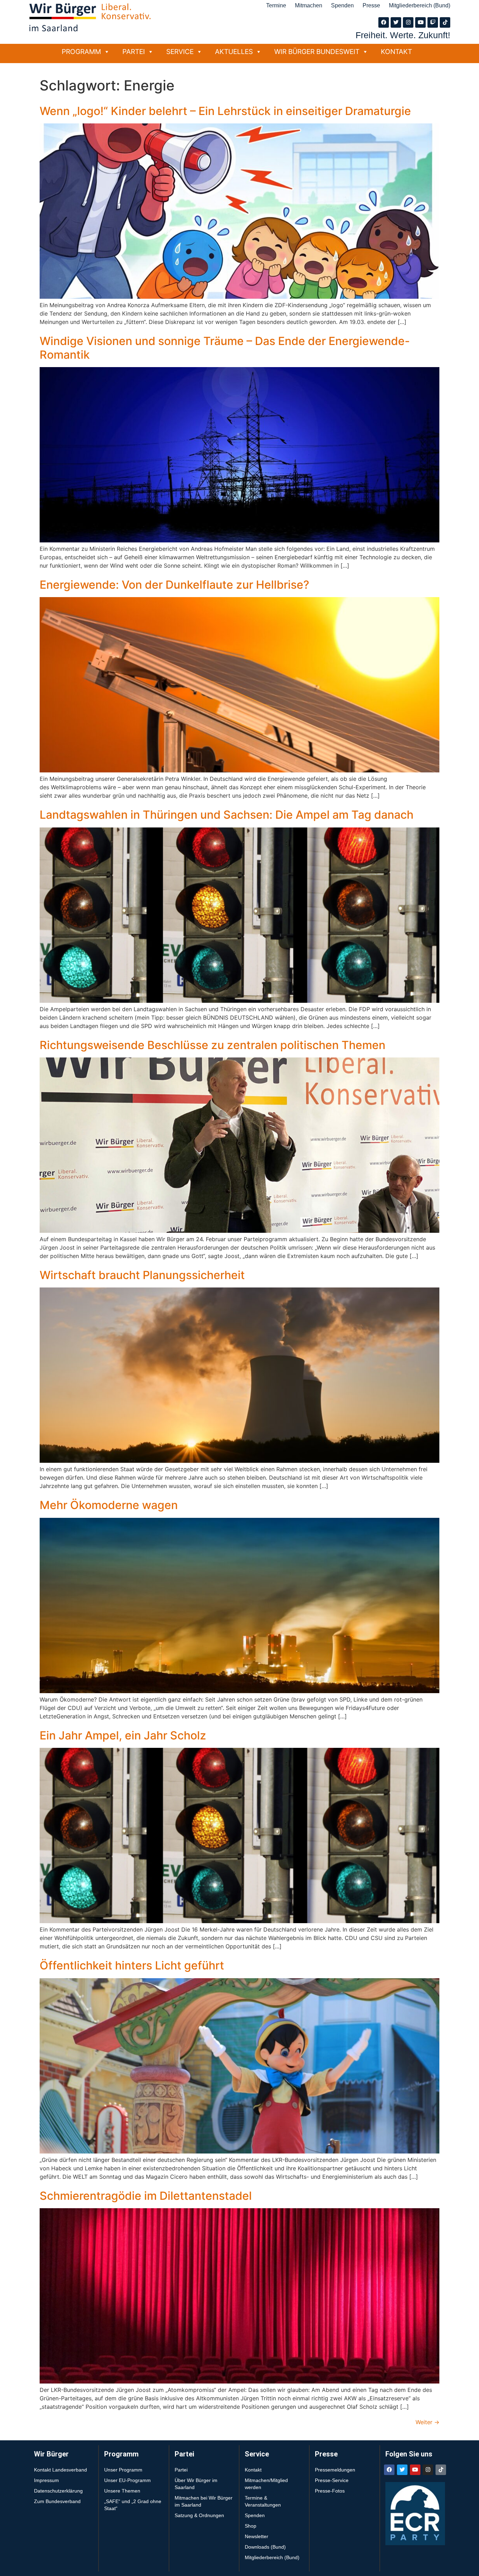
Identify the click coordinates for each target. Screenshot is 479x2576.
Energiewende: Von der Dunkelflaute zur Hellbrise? (174, 585)
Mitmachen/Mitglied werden (266, 2484)
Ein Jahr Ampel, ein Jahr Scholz (123, 1735)
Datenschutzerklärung (58, 2491)
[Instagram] (408, 22)
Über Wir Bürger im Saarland (196, 2484)
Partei (134, 52)
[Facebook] (384, 22)
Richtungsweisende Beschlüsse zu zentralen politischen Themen (212, 1045)
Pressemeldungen (335, 2470)
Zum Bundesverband (57, 2501)
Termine (276, 5)
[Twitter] (396, 22)
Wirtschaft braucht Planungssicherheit (142, 1275)
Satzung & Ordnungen (199, 2515)
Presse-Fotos (330, 2491)
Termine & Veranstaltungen (263, 2501)
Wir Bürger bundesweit (317, 52)
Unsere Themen (122, 2491)
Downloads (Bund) (265, 2547)
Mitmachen (309, 5)
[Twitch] (433, 22)
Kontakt (396, 52)
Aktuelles (234, 52)
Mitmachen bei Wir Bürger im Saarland (204, 2501)
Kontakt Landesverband (60, 2470)
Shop (251, 2526)
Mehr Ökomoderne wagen (109, 1505)
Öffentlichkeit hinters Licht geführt (132, 1965)
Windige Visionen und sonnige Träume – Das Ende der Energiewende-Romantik (225, 348)
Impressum (46, 2480)
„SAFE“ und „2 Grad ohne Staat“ (133, 2505)
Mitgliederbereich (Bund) (420, 5)
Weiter (427, 2422)
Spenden (342, 5)
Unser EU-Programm (127, 2480)
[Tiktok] (445, 22)
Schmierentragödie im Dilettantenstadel (146, 2196)
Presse (371, 5)
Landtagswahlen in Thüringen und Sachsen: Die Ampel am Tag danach (227, 815)
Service (180, 52)
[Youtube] (420, 22)
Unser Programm (123, 2470)
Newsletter (257, 2536)
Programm (81, 52)
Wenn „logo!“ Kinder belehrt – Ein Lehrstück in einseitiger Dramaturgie (225, 111)
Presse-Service (332, 2480)
